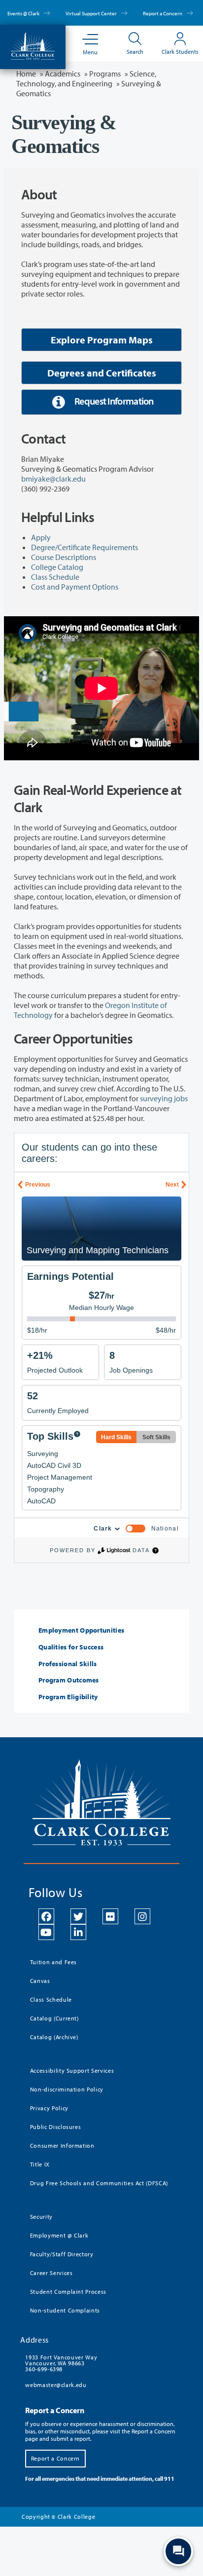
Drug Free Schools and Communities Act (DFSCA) (99, 2183)
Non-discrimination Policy (67, 2089)
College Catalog (57, 567)
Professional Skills (68, 1664)
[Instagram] (142, 1916)
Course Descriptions (64, 557)
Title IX (40, 2164)
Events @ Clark (24, 13)
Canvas (40, 1981)
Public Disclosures (56, 2127)
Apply (41, 537)
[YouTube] (46, 1932)
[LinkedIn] (78, 1932)
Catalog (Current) (54, 2018)
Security (41, 2217)
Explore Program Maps (102, 340)
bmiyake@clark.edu (53, 479)
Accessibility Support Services (72, 2071)
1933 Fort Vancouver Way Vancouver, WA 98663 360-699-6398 (61, 2363)
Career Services (51, 2273)
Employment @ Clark (59, 2235)
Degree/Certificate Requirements (85, 547)
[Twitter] (78, 1916)
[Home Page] (33, 45)
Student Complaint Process (68, 2292)
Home (26, 74)
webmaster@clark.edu (56, 2385)
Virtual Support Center (92, 13)
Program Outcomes (69, 1680)
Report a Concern (163, 13)
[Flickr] (110, 1916)
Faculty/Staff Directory (62, 2254)
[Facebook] (46, 1916)
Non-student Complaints (65, 2310)
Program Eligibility (68, 1697)
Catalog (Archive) (54, 2037)
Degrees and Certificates (102, 373)
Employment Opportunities (81, 1630)
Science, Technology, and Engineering (86, 78)
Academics (63, 74)
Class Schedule (55, 577)
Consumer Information (62, 2146)
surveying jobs (164, 1098)
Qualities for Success (71, 1647)
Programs (105, 74)
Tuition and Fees (53, 1962)
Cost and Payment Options (75, 587)
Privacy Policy (49, 2108)
